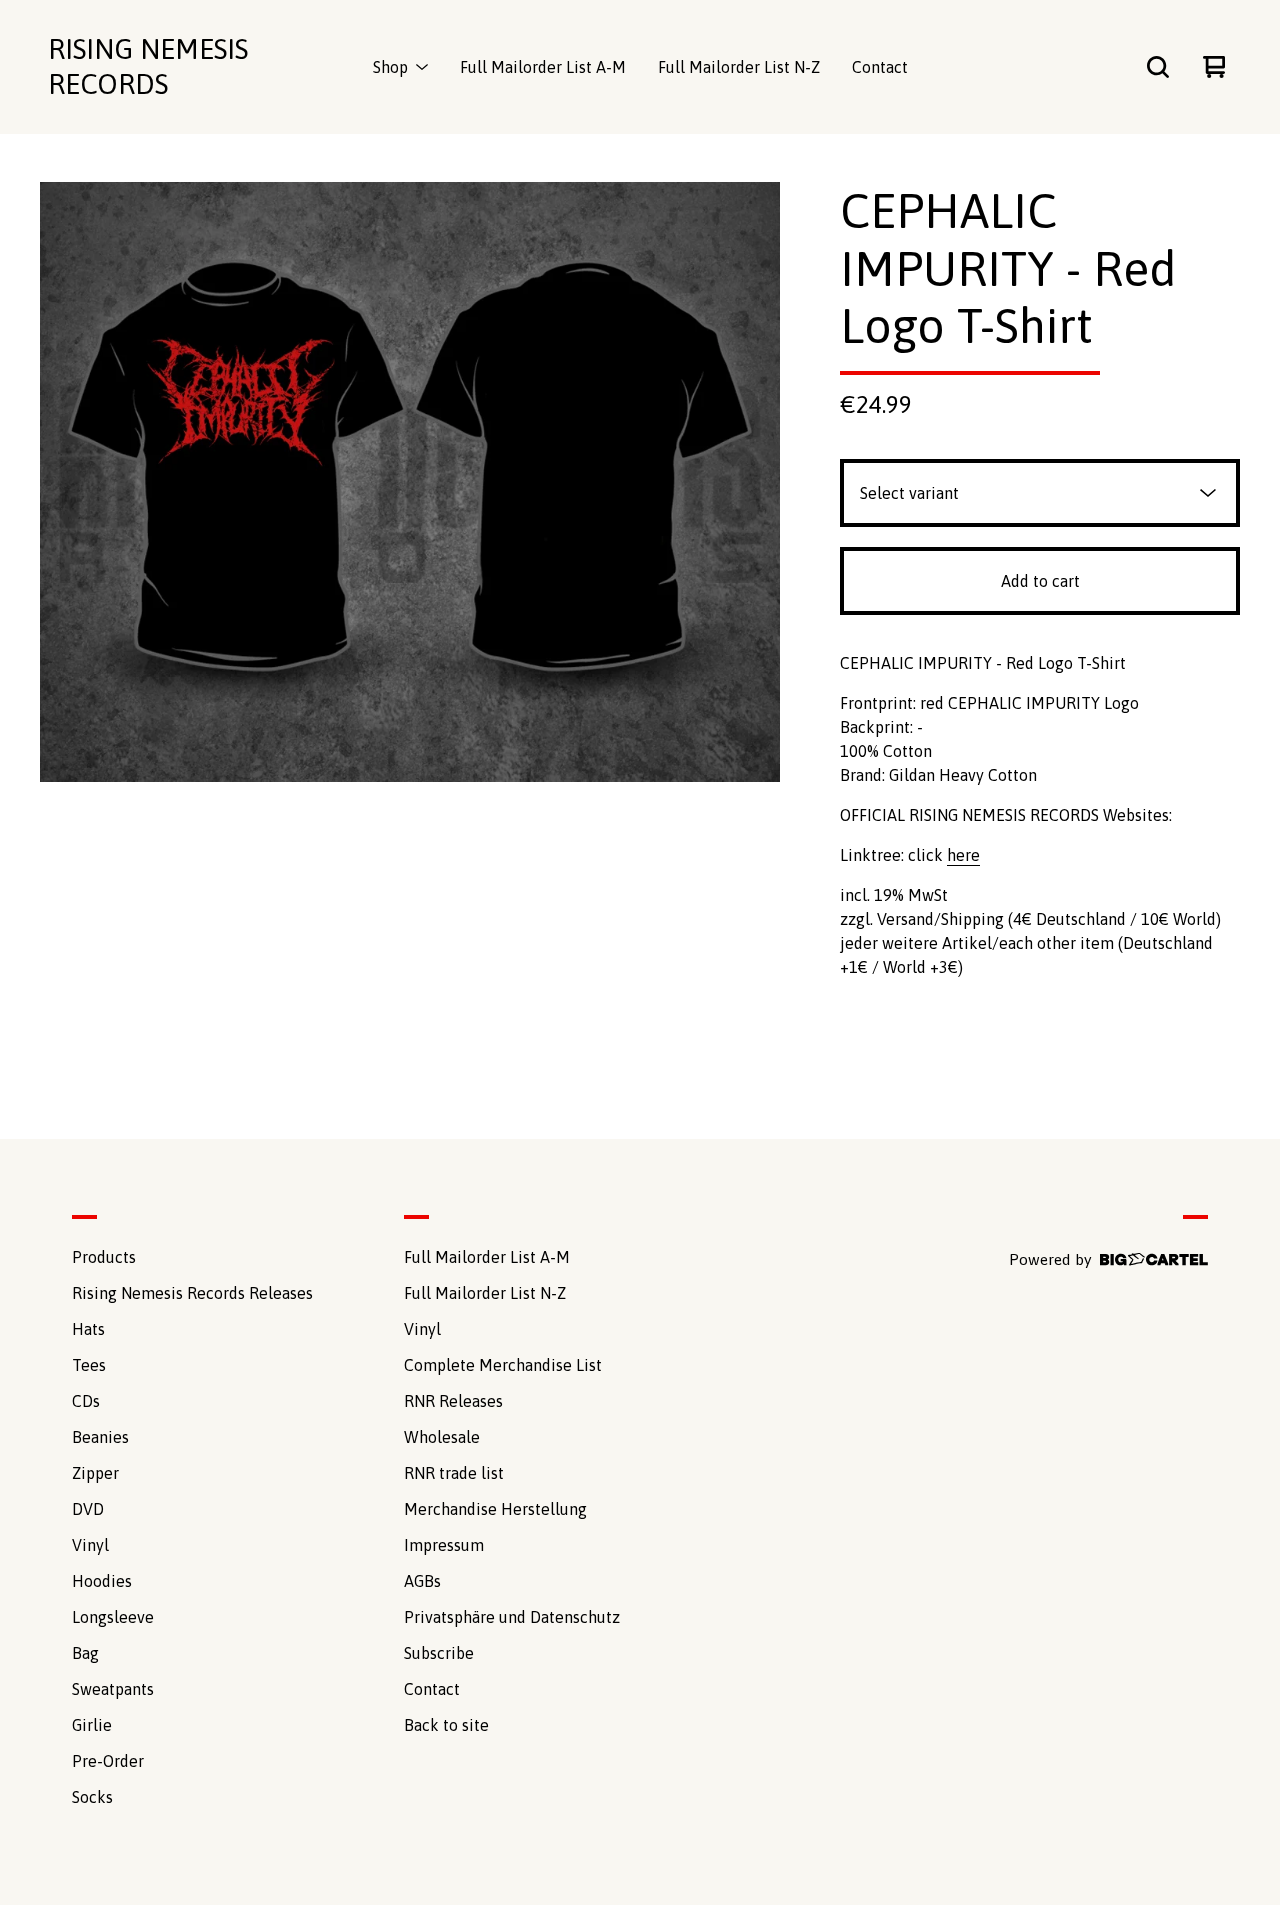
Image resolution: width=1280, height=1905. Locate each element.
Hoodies (102, 1581)
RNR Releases (453, 1401)
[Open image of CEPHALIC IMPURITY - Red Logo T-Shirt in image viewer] (410, 482)
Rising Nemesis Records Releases (192, 1293)
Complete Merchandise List (503, 1365)
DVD (88, 1509)
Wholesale (442, 1437)
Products (104, 1257)
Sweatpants (113, 1689)
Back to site (446, 1725)
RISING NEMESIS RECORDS (148, 66)
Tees (89, 1365)
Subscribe (439, 1653)
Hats (88, 1329)
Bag (85, 1653)
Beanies (100, 1437)
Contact (880, 67)
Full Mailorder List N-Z (739, 67)
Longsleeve (113, 1617)
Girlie (92, 1725)
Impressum (444, 1545)
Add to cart (1040, 581)
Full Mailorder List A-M (543, 67)
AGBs (422, 1581)
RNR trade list (454, 1473)
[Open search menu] (1158, 67)
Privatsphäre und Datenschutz (512, 1617)
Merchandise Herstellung (495, 1509)
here (963, 855)
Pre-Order (108, 1761)
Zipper (95, 1473)
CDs (86, 1401)
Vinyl (90, 1545)
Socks (92, 1797)
